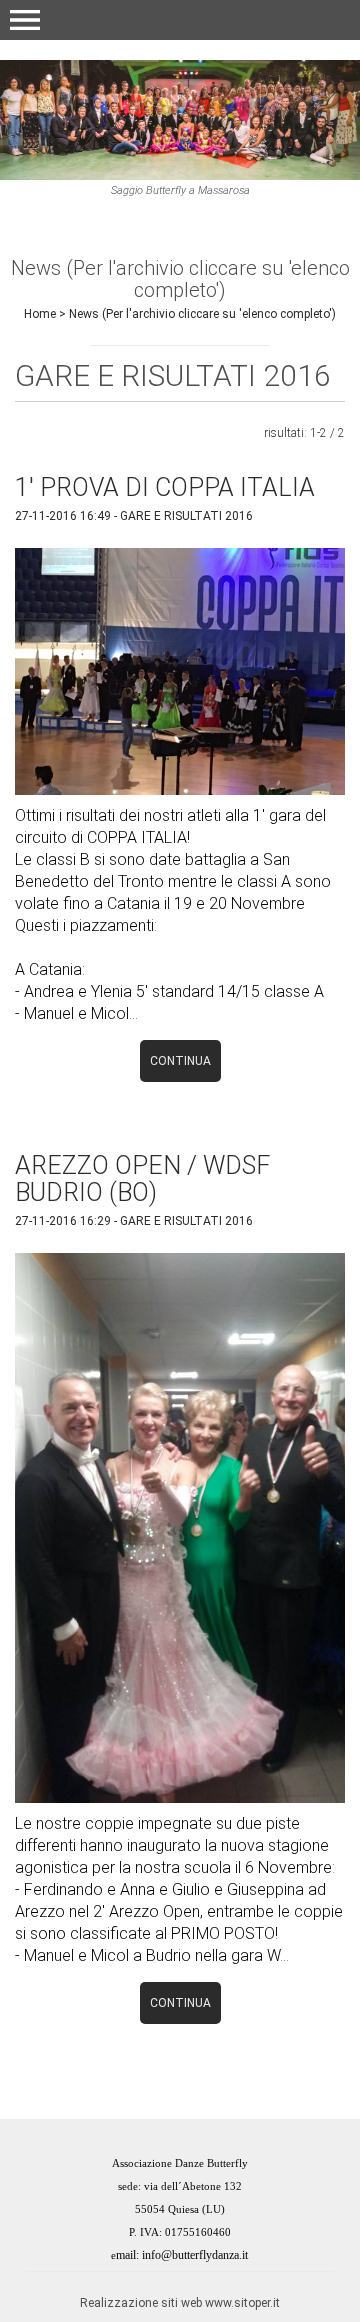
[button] (25, 20)
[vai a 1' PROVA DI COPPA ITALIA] (180, 670)
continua (180, 1061)
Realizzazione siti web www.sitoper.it (180, 2303)
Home (40, 314)
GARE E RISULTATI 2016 (186, 516)
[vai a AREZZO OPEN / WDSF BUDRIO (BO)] (180, 1526)
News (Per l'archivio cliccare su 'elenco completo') (202, 314)
